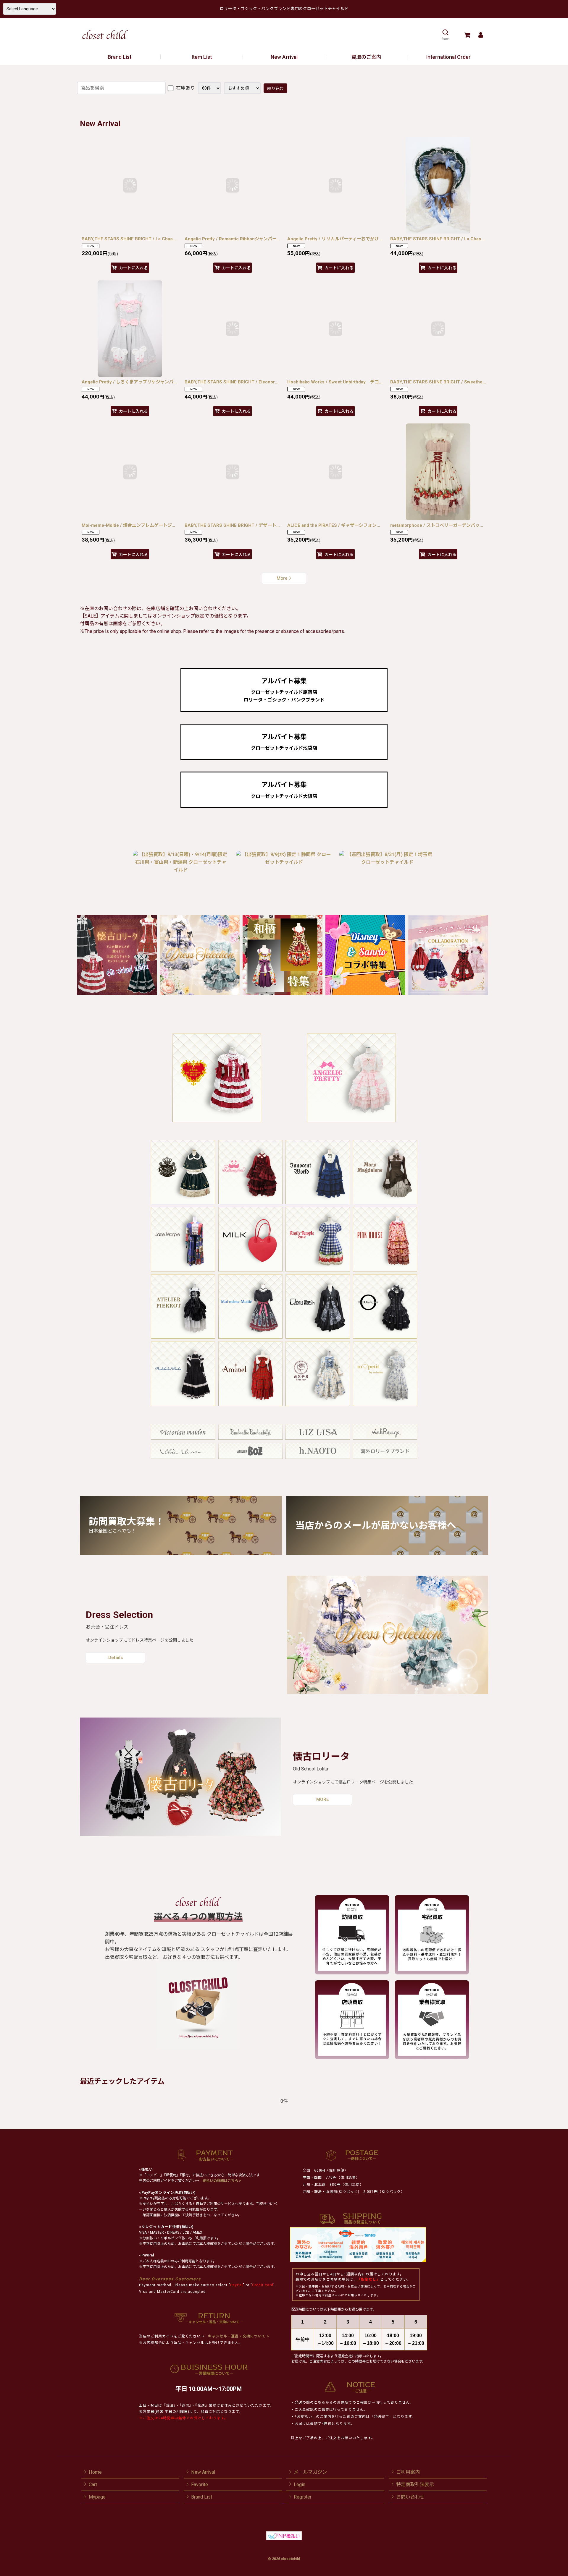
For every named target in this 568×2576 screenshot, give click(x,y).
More (282, 578)
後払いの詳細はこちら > (222, 2181)
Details (116, 1658)
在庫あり (185, 88)
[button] (445, 35)
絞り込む (275, 88)
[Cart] (467, 35)
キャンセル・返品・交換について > (238, 2336)
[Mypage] (481, 35)
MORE (322, 1799)
